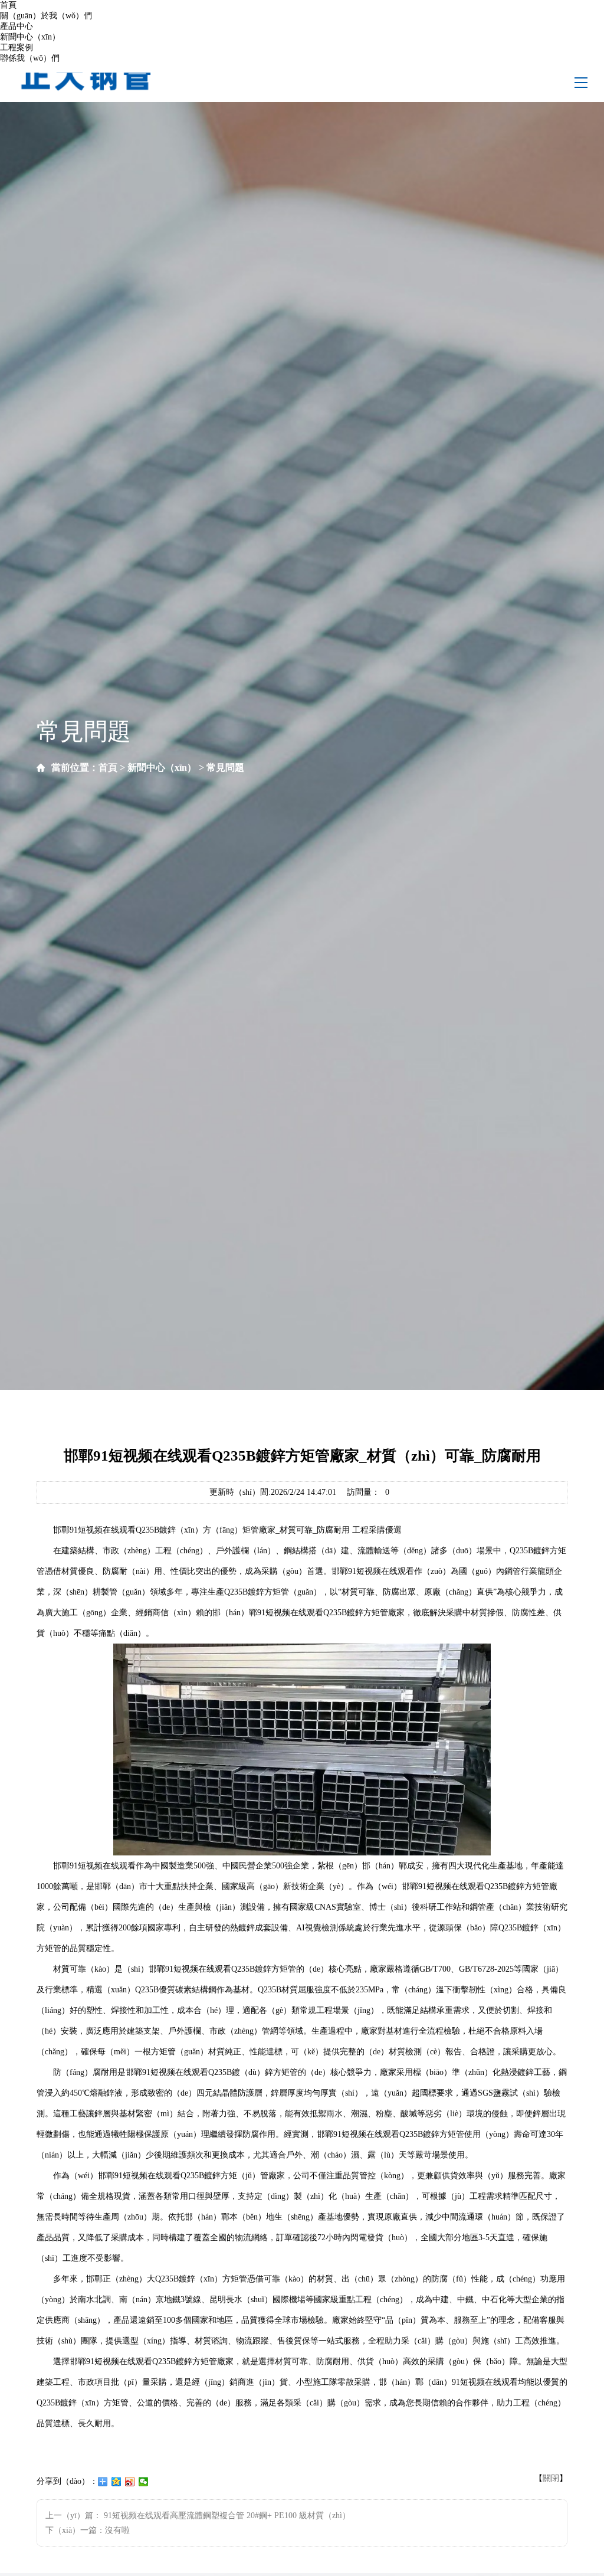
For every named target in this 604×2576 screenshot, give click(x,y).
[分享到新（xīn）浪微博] (130, 2482)
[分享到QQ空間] (116, 2482)
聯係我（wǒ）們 (30, 58)
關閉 (551, 2478)
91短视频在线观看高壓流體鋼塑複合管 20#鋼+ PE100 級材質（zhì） (227, 2516)
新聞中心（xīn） (30, 37)
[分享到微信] (144, 2482)
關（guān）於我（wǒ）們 (46, 16)
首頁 (8, 5)
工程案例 (17, 48)
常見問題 (225, 767)
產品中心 (17, 26)
